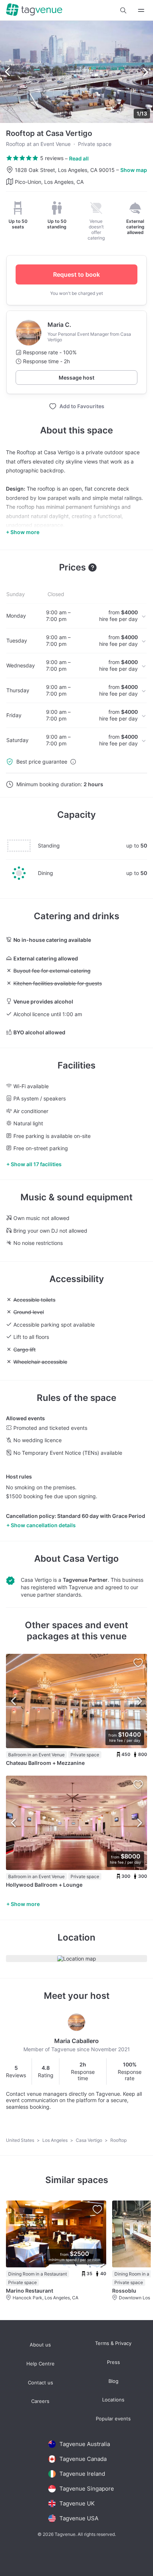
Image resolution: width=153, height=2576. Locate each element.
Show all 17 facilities (36, 1164)
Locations (113, 2400)
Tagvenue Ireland (82, 2474)
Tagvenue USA (79, 2518)
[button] (123, 10)
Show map (134, 170)
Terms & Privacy (113, 2343)
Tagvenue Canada (83, 2459)
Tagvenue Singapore (87, 2489)
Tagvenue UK (77, 2503)
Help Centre (40, 2364)
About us (40, 2345)
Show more (25, 1904)
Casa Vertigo (91, 1559)
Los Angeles (56, 2140)
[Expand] (141, 10)
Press (113, 2362)
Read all (79, 158)
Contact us (40, 2383)
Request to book (76, 274)
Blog (113, 2381)
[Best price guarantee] (73, 762)
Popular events (113, 2419)
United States (21, 2140)
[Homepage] (34, 10)
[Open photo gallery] (76, 72)
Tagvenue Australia (85, 2444)
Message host (76, 378)
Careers (40, 2401)
